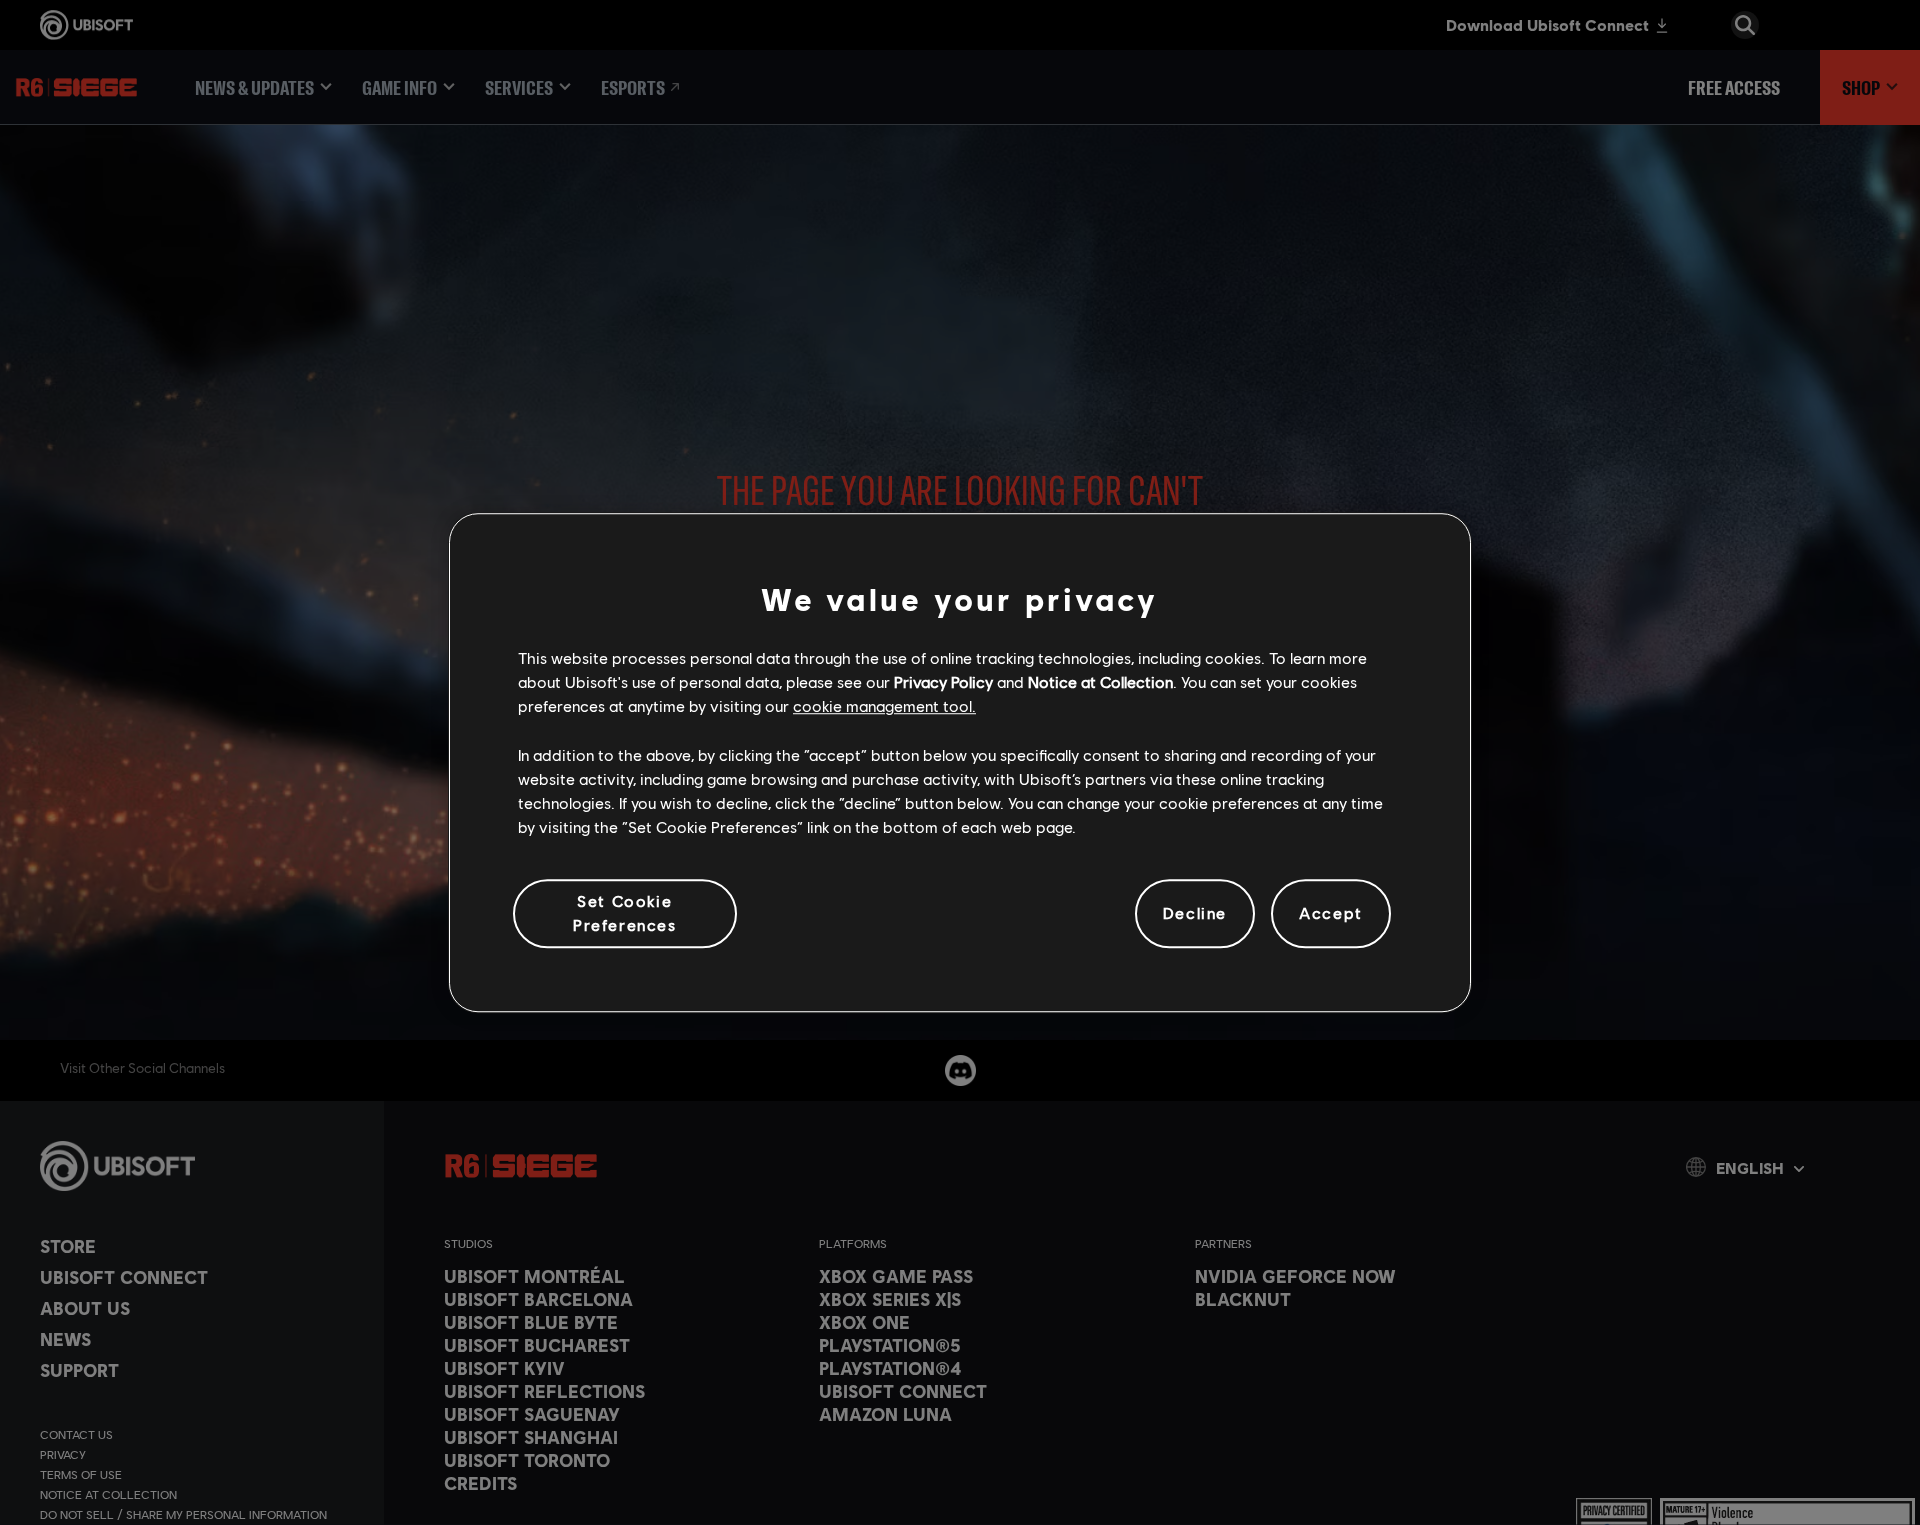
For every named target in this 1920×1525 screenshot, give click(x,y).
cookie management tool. (884, 705)
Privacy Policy (943, 681)
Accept (1331, 912)
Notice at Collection (1100, 681)
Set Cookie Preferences (625, 912)
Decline (1195, 912)
